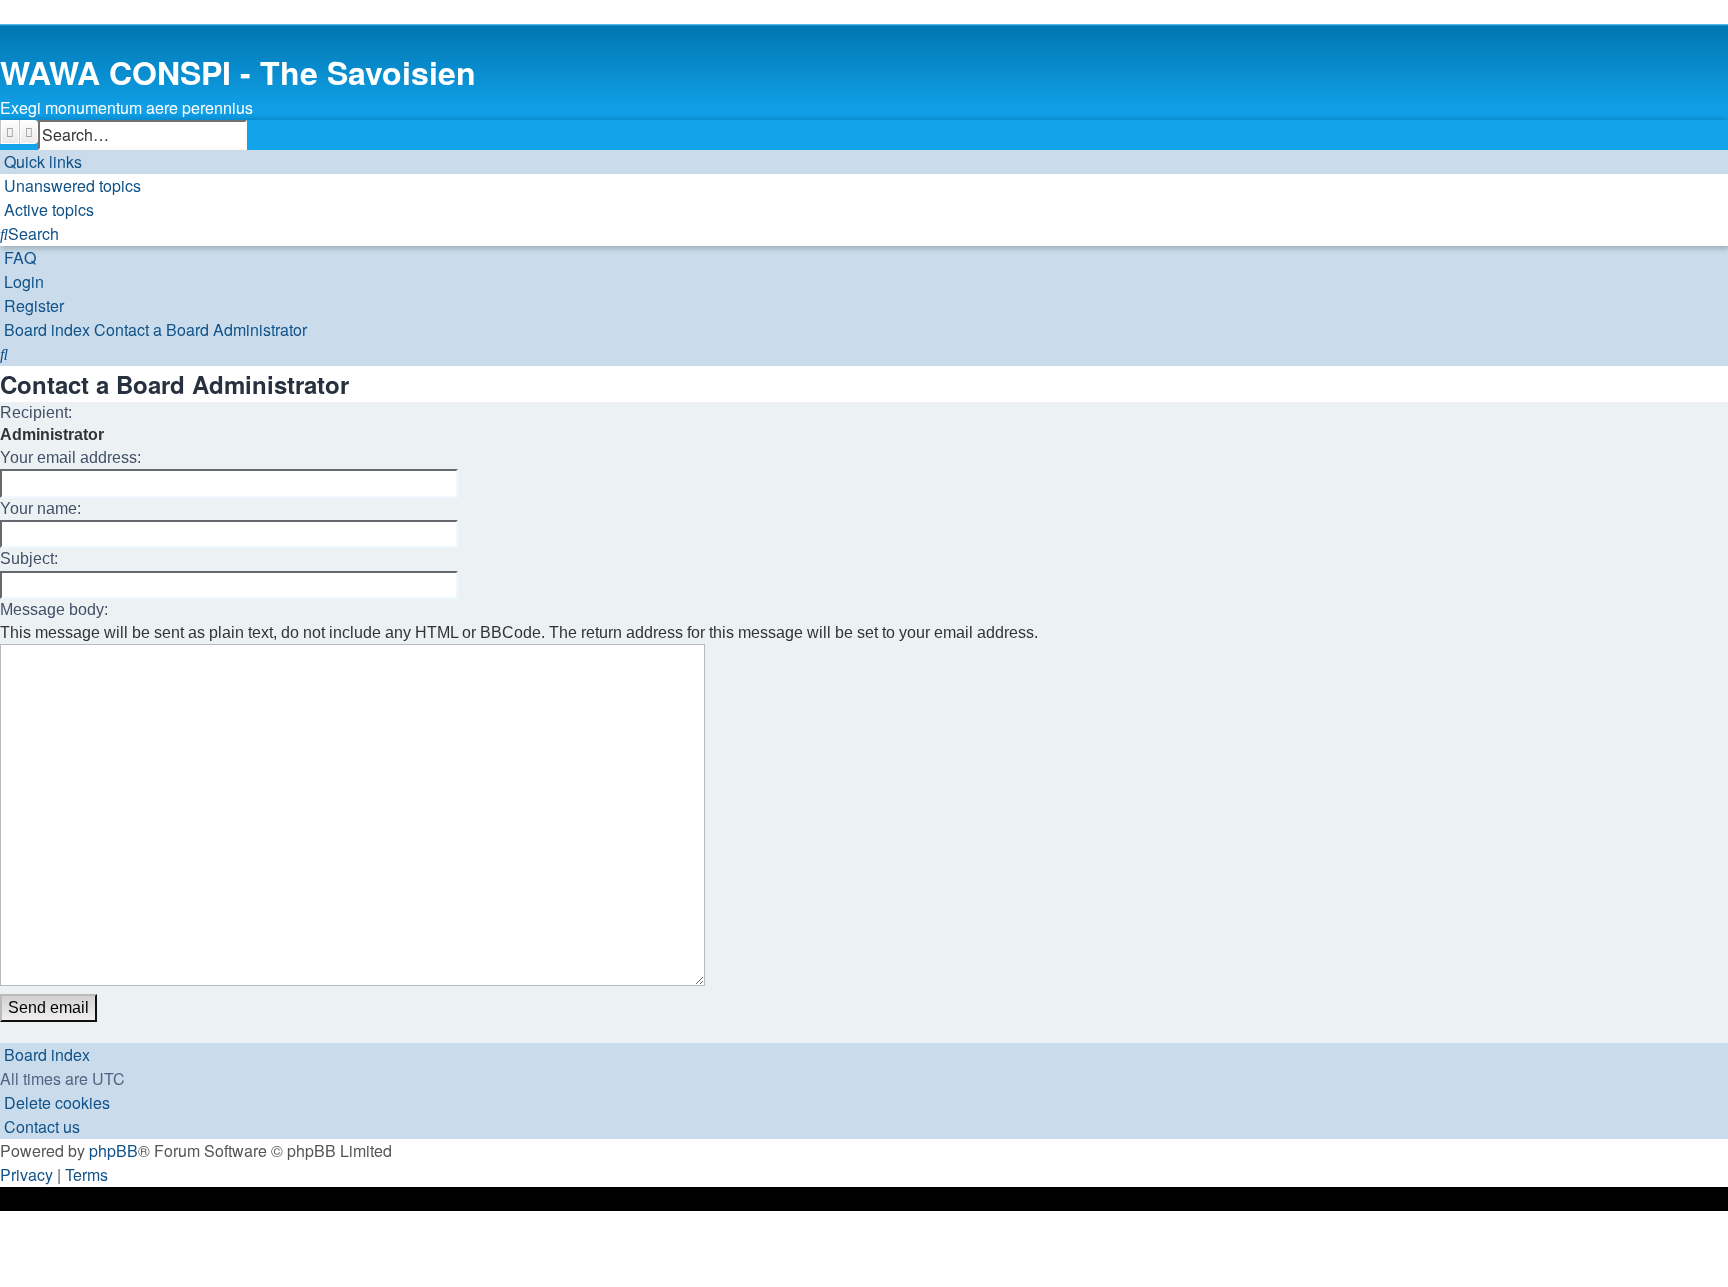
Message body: (54, 609)
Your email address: (70, 457)
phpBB (113, 1150)
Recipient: (36, 412)
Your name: (40, 508)
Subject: (29, 558)
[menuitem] (70, 186)
